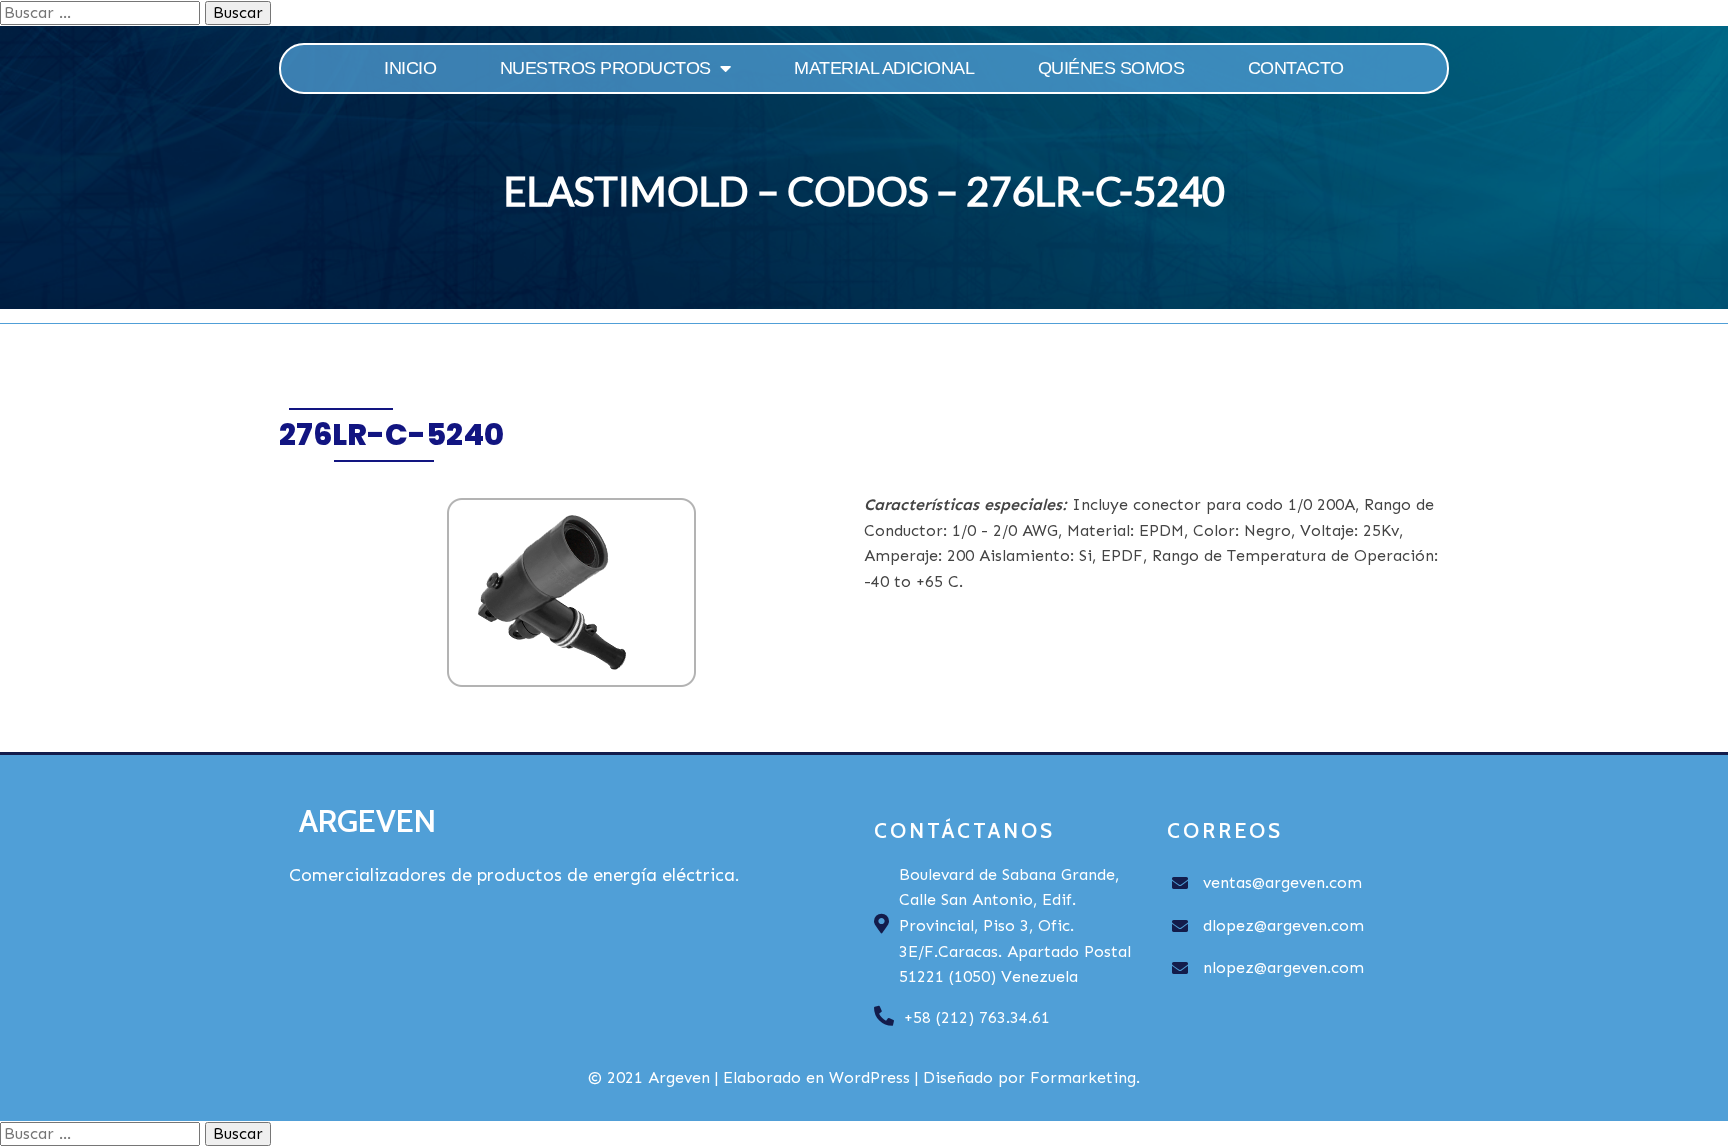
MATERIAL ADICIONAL (884, 68)
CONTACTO (1296, 68)
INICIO (410, 68)
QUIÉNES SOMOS (1111, 68)
